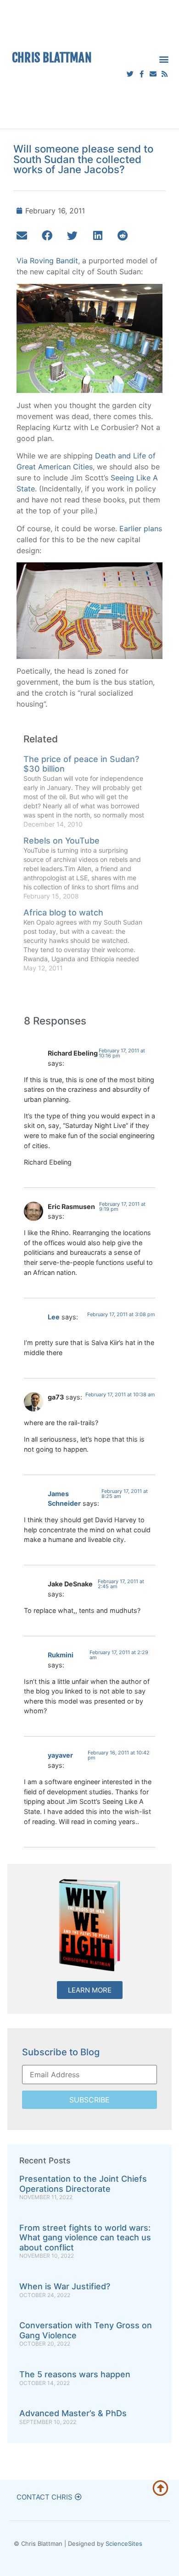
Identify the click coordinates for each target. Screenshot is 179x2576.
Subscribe (89, 2100)
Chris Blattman (52, 58)
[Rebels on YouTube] (88, 869)
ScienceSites (124, 2543)
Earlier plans (141, 528)
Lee (54, 1317)
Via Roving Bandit (47, 261)
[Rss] (165, 74)
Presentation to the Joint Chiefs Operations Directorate (83, 2184)
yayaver (60, 1755)
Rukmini (61, 1655)
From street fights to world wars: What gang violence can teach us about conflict (85, 2238)
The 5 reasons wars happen (75, 2374)
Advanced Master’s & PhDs (73, 2413)
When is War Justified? (65, 2286)
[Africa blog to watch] (88, 940)
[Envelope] (153, 74)
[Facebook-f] (142, 74)
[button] (164, 59)
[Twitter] (130, 74)
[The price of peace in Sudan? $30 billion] (88, 792)
